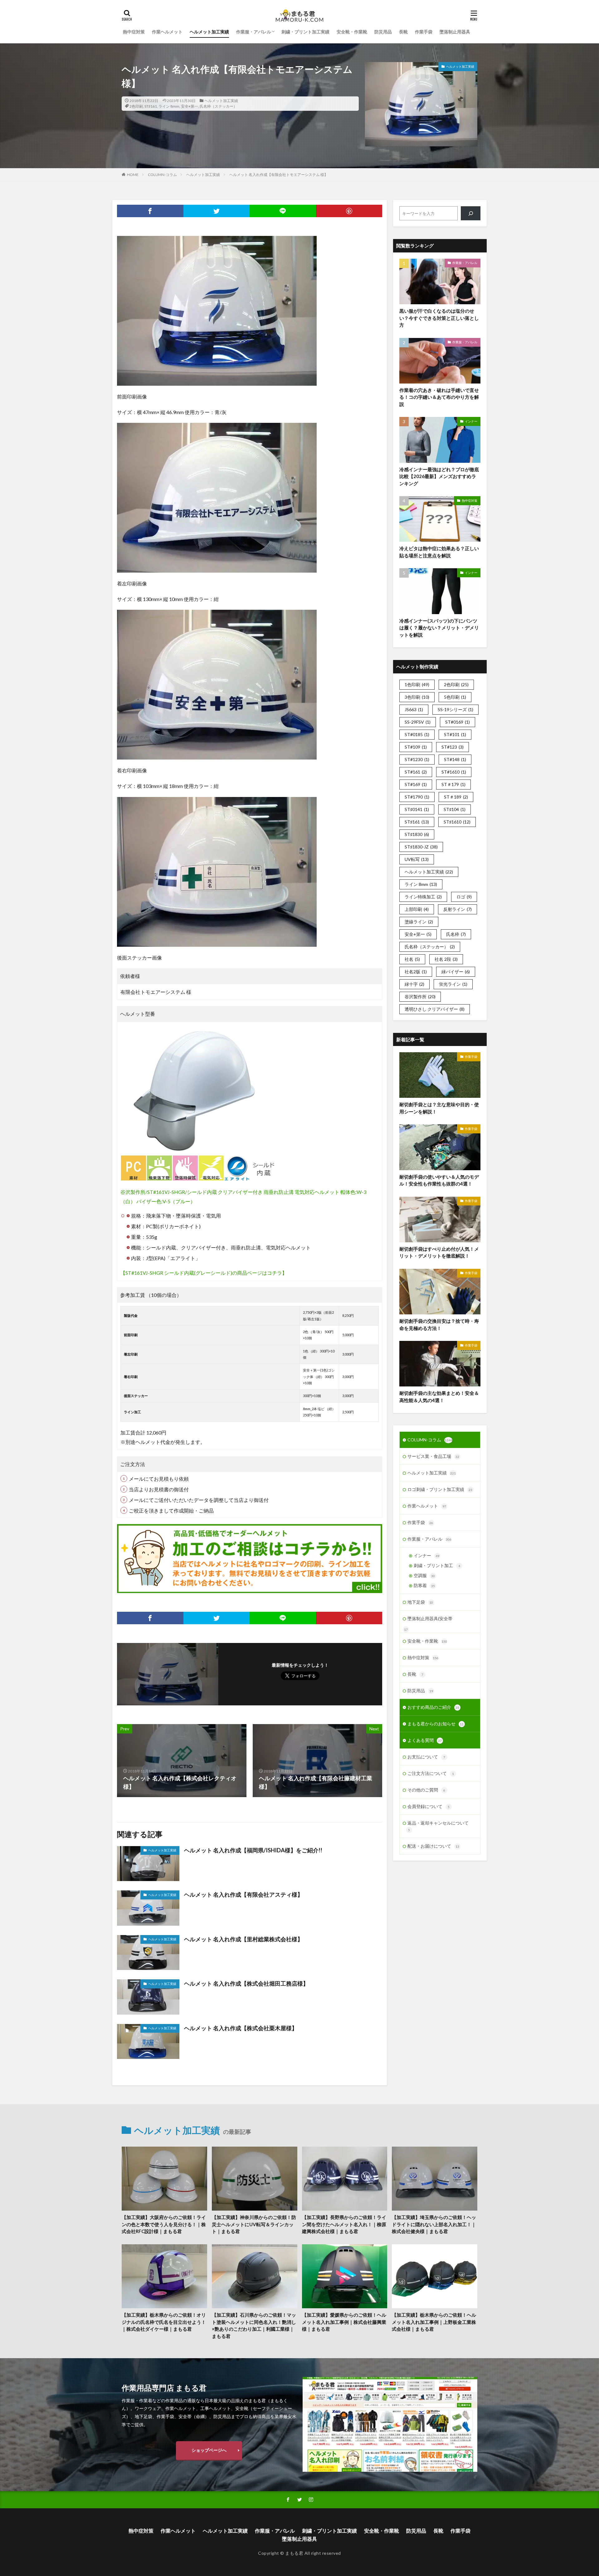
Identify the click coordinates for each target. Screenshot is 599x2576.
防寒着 (424, 1585)
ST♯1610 (457, 822)
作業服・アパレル (254, 32)
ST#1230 (417, 759)
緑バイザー (456, 972)
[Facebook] (150, 211)
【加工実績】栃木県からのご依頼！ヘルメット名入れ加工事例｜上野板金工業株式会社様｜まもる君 (434, 2322)
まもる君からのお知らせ (436, 1724)
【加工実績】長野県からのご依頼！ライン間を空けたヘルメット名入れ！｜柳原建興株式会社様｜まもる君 (344, 2224)
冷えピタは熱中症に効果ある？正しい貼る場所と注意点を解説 (439, 552)
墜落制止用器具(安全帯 (430, 1618)
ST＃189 (456, 797)
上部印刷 (417, 909)
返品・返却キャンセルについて (438, 1826)
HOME (133, 175)
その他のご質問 (426, 1790)
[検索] (471, 213)
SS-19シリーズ (455, 709)
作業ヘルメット (167, 32)
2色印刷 (136, 106)
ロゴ (464, 897)
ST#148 (455, 759)
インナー (471, 421)
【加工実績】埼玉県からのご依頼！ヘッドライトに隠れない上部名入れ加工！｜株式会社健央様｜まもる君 (434, 2224)
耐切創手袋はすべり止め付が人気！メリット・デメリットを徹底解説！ (439, 1252)
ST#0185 (417, 734)
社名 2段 (446, 959)
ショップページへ (209, 2450)
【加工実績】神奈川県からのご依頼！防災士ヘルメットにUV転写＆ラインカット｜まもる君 (254, 2224)
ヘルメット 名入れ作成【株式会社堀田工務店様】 (246, 1983)
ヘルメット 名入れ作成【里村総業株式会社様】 (243, 1939)
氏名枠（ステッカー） (218, 106)
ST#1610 (454, 772)
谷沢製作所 (420, 997)
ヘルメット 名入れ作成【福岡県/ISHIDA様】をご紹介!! (253, 1850)
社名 (412, 959)
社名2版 (416, 972)
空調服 (424, 1575)
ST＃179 (453, 784)
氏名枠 (456, 934)
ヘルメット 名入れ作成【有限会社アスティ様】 (243, 1894)
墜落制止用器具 (455, 32)
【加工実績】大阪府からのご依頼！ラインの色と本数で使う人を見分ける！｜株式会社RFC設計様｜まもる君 (164, 2224)
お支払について (426, 1757)
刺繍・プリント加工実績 (305, 32)
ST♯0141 (417, 809)
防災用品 (383, 32)
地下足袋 (420, 1602)
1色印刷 (417, 684)
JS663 (414, 709)
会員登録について (429, 1806)
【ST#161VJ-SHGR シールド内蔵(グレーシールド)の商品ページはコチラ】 (204, 1273)
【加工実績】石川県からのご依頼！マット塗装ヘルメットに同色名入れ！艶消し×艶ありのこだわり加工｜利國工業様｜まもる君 (254, 2325)
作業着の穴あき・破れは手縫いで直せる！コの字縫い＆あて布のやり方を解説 (439, 397)
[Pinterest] (349, 211)
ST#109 (416, 747)
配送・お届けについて (433, 1846)
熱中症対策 (134, 32)
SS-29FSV (418, 722)
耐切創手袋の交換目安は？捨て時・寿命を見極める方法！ (439, 1325)
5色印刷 (455, 697)
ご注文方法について (431, 1773)
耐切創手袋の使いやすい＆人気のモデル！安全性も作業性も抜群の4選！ (439, 1180)
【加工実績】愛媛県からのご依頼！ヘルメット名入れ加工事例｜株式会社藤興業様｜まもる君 (344, 2322)
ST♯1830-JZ (421, 847)
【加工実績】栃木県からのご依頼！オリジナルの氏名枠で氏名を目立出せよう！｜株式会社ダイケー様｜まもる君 (164, 2322)
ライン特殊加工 (423, 897)
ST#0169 (458, 722)
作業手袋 (424, 32)
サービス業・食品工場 (433, 1456)
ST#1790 (417, 797)
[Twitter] (217, 211)
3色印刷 (417, 697)
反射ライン (458, 909)
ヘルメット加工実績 (209, 32)
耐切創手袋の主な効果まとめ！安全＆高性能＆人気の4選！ (439, 1397)
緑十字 (414, 984)
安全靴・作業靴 (352, 32)
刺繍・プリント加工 (437, 1565)
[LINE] (283, 211)
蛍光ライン (453, 984)
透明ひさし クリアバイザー (435, 1009)
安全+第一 (190, 106)
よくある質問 (425, 1740)
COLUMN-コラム (162, 175)
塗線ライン (419, 922)
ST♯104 (455, 809)
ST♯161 (151, 106)
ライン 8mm (169, 106)
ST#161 (416, 772)
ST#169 (416, 784)
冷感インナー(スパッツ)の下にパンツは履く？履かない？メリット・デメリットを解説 (439, 628)
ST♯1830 (417, 834)
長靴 (403, 32)
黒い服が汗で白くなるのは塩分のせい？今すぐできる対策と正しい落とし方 (439, 318)
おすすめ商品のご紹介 (433, 1707)
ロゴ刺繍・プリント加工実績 (440, 1489)
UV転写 (417, 859)
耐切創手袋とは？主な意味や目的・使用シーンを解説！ (439, 1108)
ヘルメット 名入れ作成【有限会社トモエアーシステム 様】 (279, 175)
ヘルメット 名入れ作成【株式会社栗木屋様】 (241, 2028)
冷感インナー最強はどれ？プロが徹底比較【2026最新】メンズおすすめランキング (439, 476)
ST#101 (455, 734)
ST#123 (453, 747)
